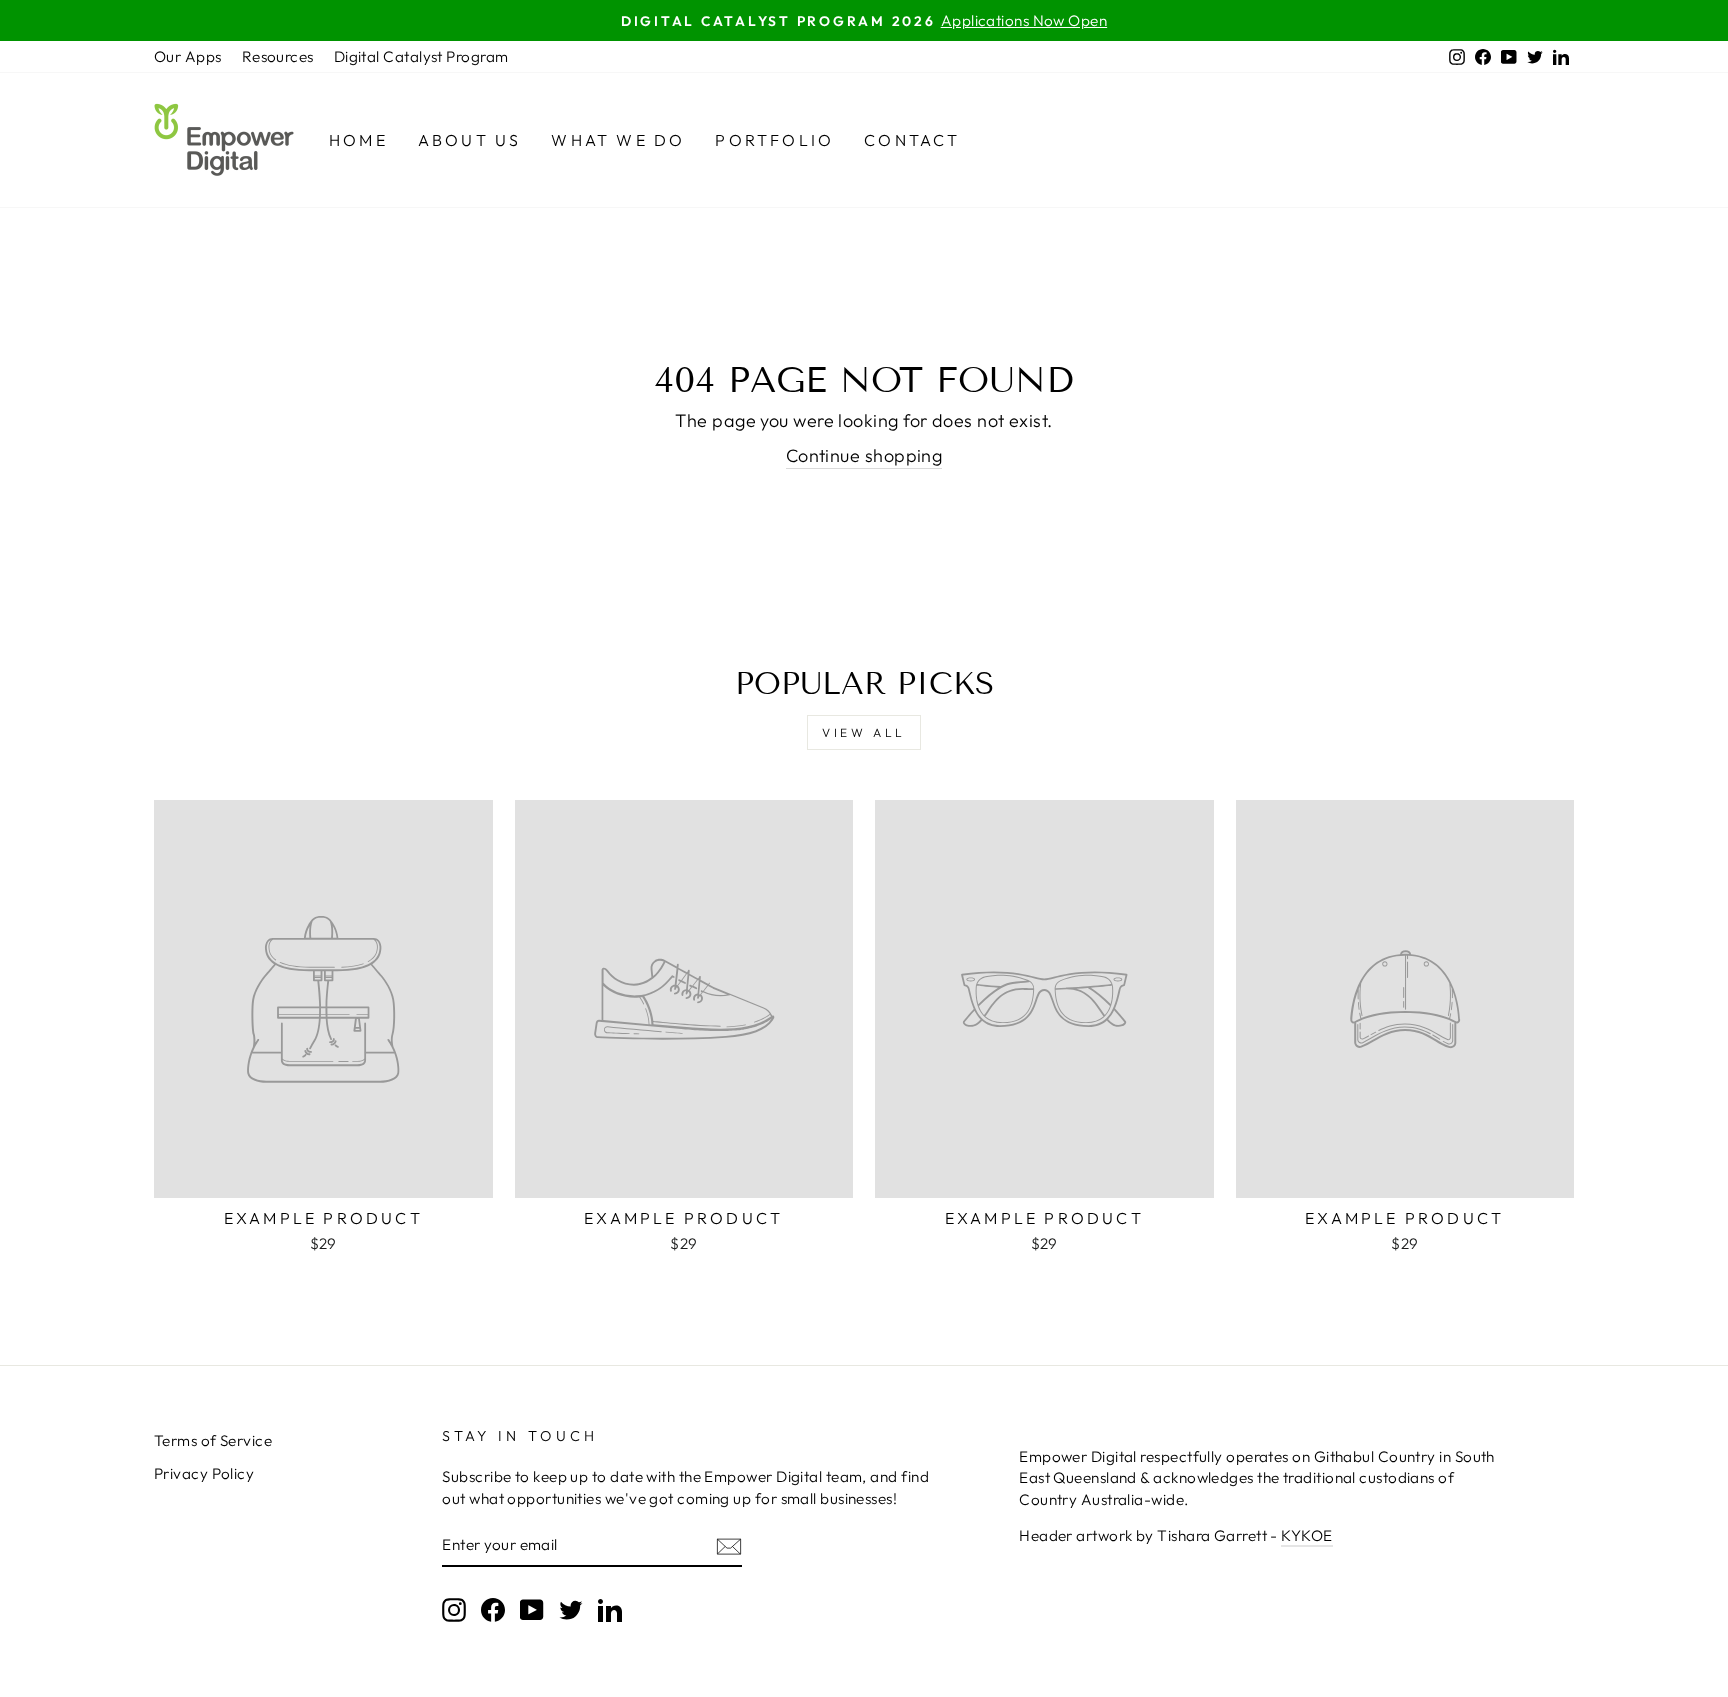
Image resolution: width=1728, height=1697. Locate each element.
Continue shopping (864, 455)
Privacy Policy (204, 1473)
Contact (912, 140)
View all (864, 732)
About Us (470, 140)
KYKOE (1306, 1535)
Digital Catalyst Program (421, 56)
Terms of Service (213, 1440)
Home (358, 140)
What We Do (618, 140)
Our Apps (188, 56)
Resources (278, 56)
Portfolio (774, 140)
